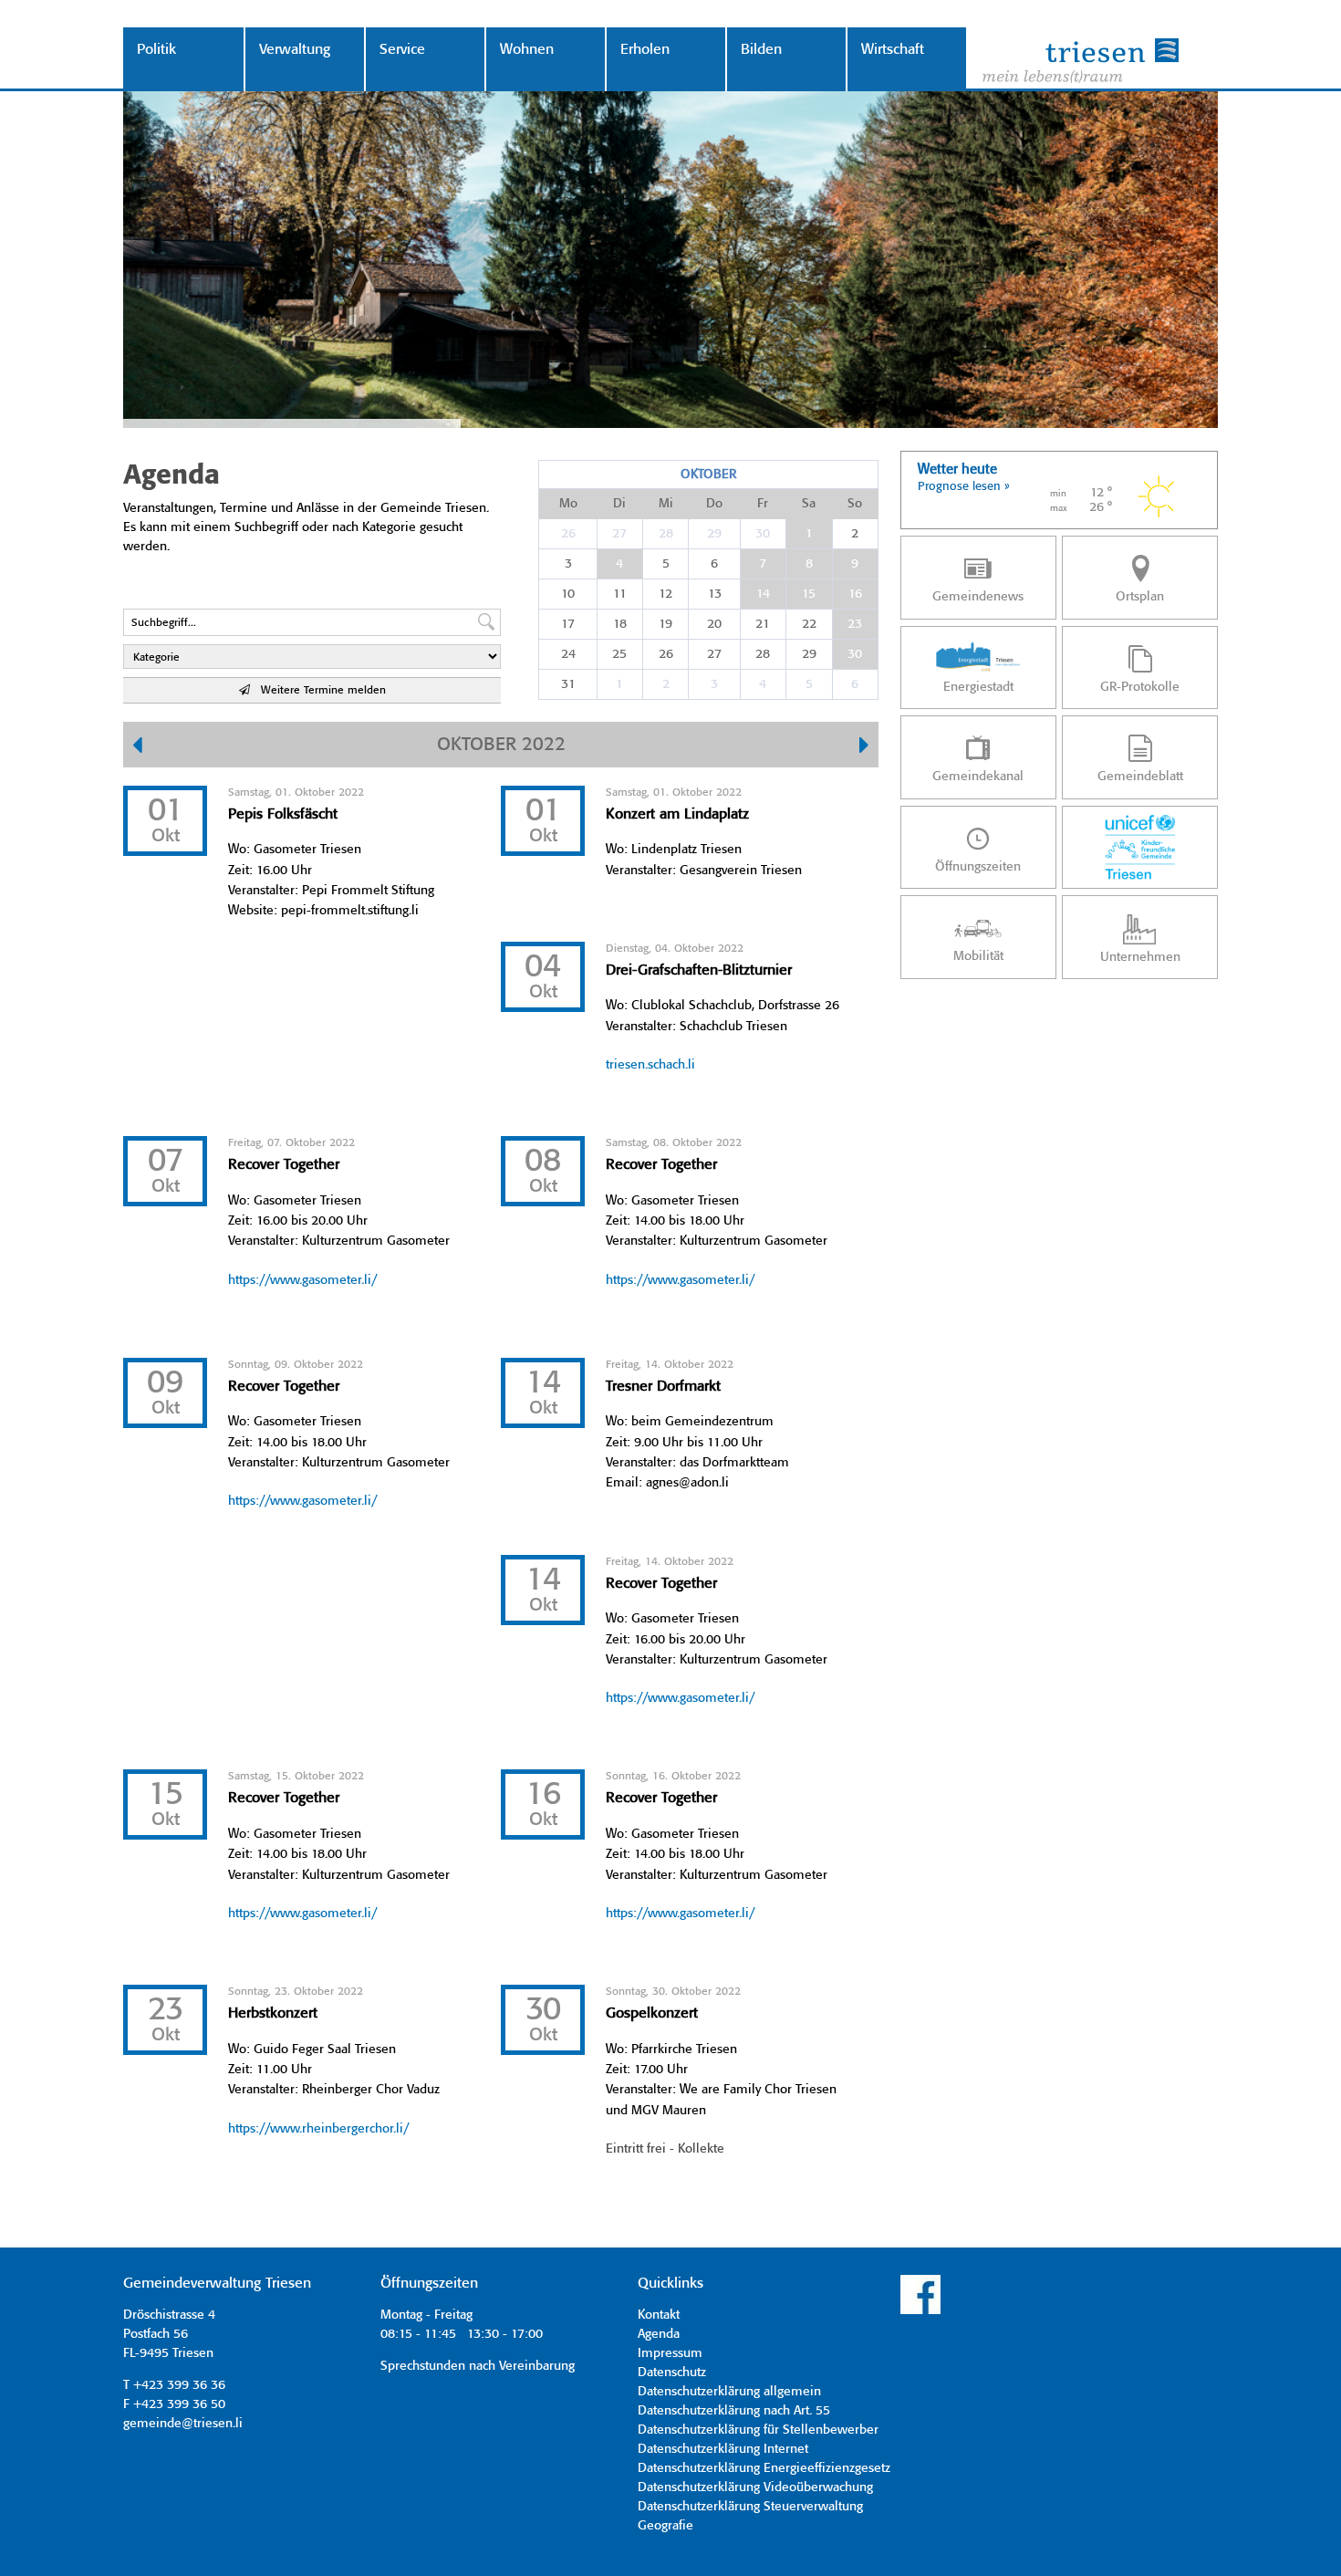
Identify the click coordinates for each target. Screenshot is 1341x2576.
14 (763, 594)
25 (619, 654)
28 (666, 534)
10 (568, 594)
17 (568, 624)
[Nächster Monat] (864, 747)
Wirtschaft (893, 50)
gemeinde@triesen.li (183, 2424)
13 (715, 594)
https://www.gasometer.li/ (302, 1280)
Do (714, 504)
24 (568, 654)
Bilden (761, 50)
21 (763, 624)
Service (402, 50)
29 (714, 534)
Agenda (659, 2334)
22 (809, 624)
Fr (763, 504)
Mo (568, 504)
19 (665, 624)
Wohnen (527, 50)
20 (714, 624)
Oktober (708, 475)
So (855, 504)
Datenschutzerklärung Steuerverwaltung (750, 2507)
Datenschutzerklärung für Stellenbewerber (758, 2430)
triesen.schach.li (650, 1065)
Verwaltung (295, 50)
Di (619, 504)
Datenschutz (672, 2373)
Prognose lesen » (964, 487)
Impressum (670, 2353)
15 (809, 594)
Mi (666, 504)
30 (763, 534)
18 (620, 624)
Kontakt (659, 2315)
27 (619, 534)
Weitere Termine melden (318, 690)
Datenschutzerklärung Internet (723, 2449)
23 (855, 624)
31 (568, 684)
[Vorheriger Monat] (137, 747)
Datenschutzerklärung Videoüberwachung (755, 2487)
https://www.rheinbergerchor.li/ (318, 2129)
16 (855, 594)
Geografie (665, 2526)
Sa (809, 504)
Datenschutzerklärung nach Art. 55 (734, 2411)
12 (665, 594)
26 (568, 534)
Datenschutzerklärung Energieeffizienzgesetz (764, 2468)
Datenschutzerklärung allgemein (729, 2392)
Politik (156, 50)
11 (620, 594)
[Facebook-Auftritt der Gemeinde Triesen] (920, 2311)
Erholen (645, 50)
